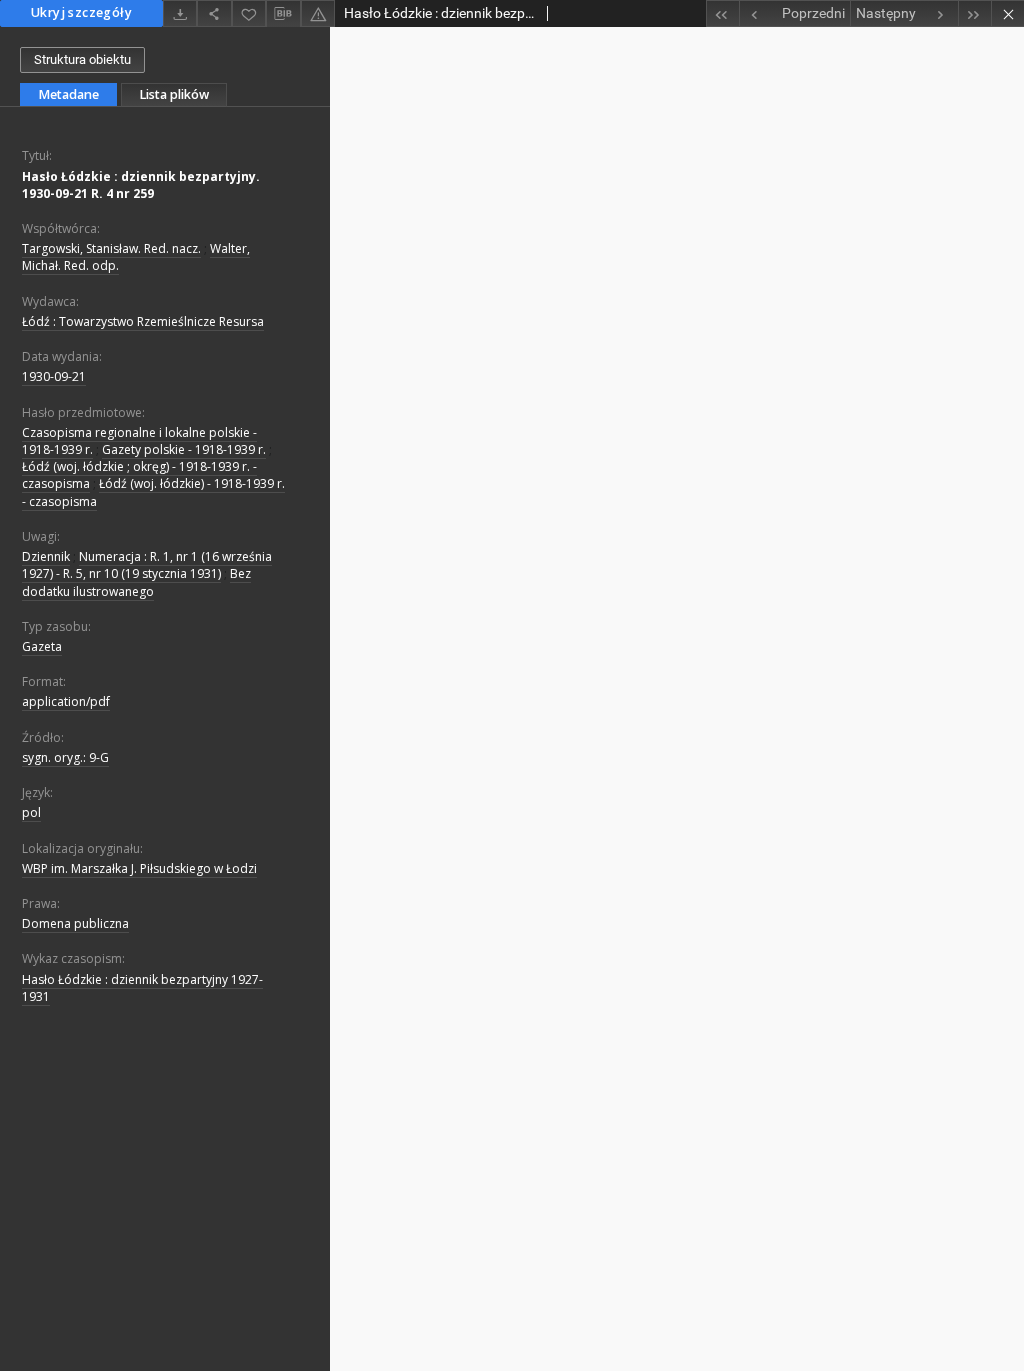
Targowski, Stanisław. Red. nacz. (111, 248)
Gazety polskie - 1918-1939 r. (184, 449)
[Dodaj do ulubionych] (249, 13)
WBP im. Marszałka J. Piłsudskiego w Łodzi (139, 868)
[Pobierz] (180, 13)
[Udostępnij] (214, 13)
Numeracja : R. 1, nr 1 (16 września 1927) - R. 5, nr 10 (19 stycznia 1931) (147, 565)
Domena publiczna (75, 923)
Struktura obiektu (82, 59)
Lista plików (174, 94)
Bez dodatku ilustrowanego (136, 582)
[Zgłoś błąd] (318, 13)
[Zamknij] (1007, 13)
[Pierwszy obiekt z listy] (722, 13)
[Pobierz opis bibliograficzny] (283, 14)
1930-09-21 (54, 376)
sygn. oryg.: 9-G (65, 757)
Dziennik (46, 556)
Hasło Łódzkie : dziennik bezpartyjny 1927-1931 (142, 988)
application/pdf (66, 701)
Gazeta (42, 646)
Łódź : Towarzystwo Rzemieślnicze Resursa (143, 321)
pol (31, 812)
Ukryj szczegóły (81, 12)
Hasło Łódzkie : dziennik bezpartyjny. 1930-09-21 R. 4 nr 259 (141, 185)
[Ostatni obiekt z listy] (974, 13)
